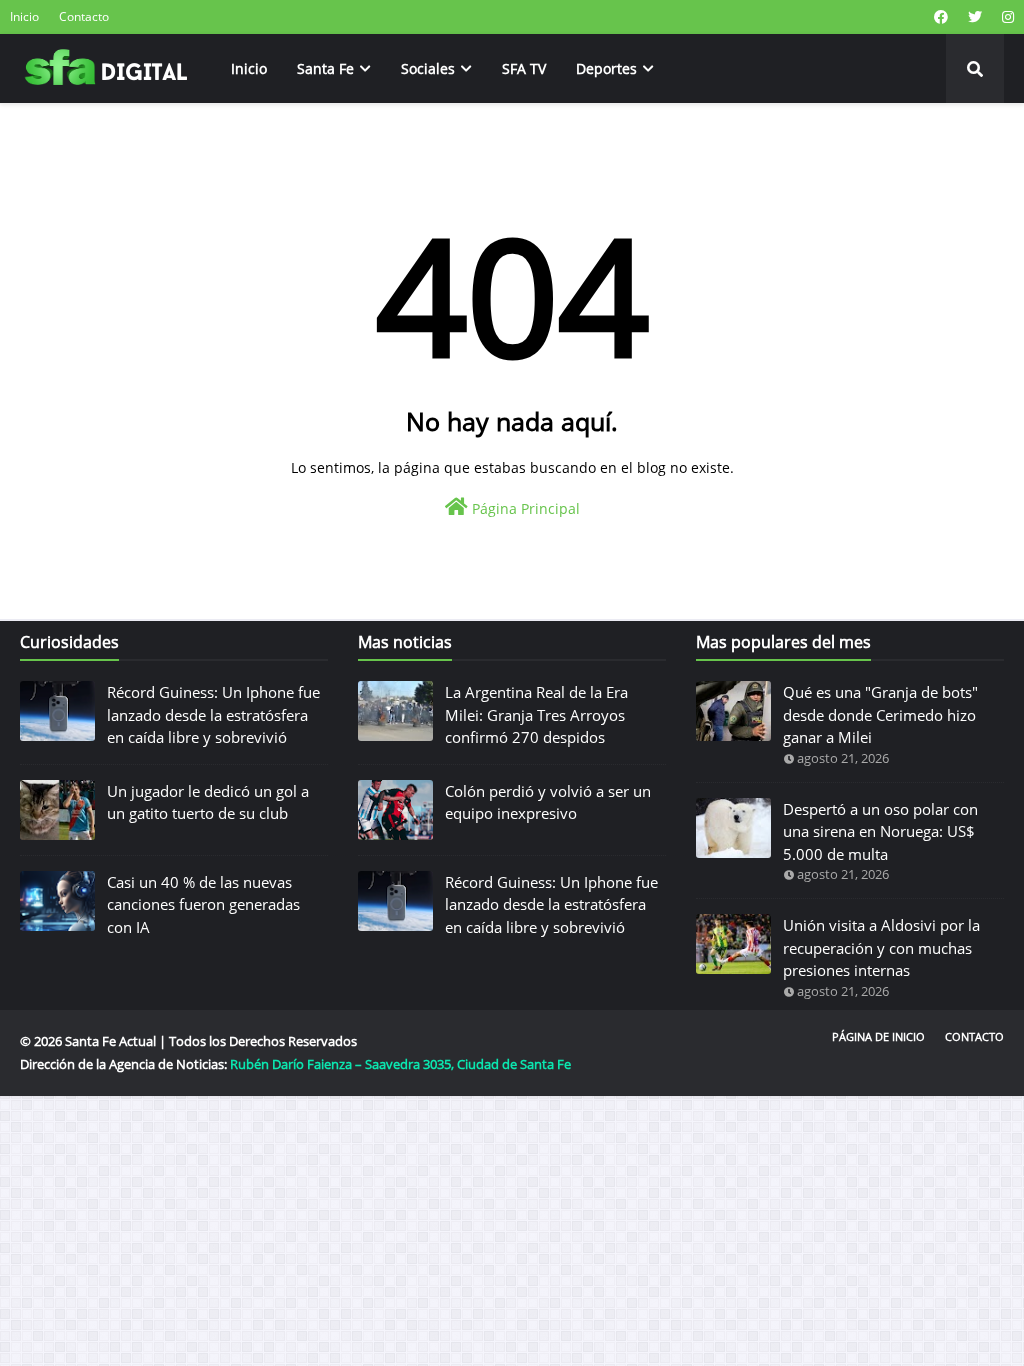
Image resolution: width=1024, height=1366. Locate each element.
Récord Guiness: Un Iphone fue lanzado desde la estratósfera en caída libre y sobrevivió (213, 714)
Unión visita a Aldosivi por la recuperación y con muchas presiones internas (881, 947)
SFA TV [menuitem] (524, 68)
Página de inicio (878, 1036)
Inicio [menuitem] (249, 68)
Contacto (84, 16)
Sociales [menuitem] (428, 68)
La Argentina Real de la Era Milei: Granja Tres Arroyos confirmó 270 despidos (536, 714)
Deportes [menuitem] (606, 68)
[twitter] (975, 17)
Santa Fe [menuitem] (325, 68)
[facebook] (941, 17)
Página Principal (524, 508)
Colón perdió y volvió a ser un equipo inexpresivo (548, 802)
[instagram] (1005, 17)
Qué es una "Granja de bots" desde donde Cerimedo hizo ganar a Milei (880, 714)
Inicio (24, 16)
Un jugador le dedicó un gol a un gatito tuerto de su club (208, 802)
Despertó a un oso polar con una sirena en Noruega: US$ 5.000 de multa (880, 831)
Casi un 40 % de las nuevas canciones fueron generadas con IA (203, 904)
